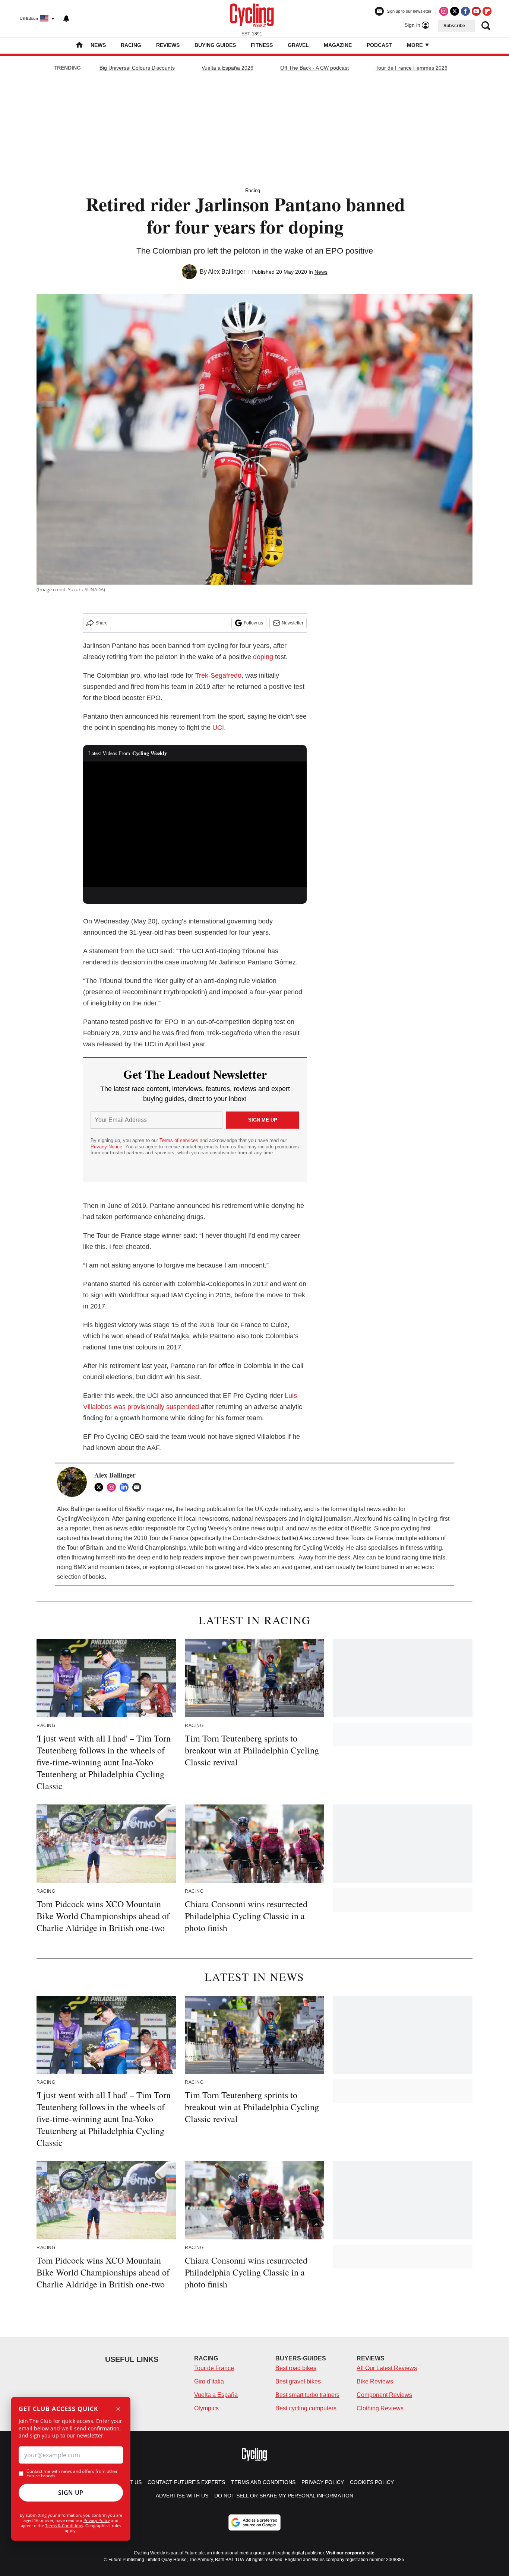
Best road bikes (296, 2368)
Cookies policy (372, 2482)
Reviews (168, 45)
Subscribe (454, 26)
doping (263, 657)
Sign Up (71, 2493)
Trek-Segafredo (218, 675)
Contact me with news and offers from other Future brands (72, 2474)
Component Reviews (384, 2395)
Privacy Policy (97, 2520)
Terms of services (180, 1140)
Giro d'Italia (209, 2381)
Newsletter (293, 623)
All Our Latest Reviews (387, 2368)
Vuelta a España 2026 (227, 68)
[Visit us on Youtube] (476, 11)
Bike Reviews (375, 2381)
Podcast (379, 45)
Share (102, 623)
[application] (195, 824)
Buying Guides (215, 45)
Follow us (253, 623)
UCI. (219, 728)
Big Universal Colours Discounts (137, 68)
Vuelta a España (216, 2395)
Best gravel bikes (298, 2381)
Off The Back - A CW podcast (314, 68)
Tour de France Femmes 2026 (412, 68)
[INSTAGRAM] (113, 1487)
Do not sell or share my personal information (284, 2496)
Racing (131, 45)
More (415, 45)
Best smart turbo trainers (307, 2395)
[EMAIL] (139, 1487)
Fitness (262, 45)
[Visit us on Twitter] (455, 11)
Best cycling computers (306, 2408)
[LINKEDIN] (126, 1487)
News (98, 45)
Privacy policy (323, 2482)
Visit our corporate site (350, 2553)
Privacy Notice (106, 1147)
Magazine (338, 45)
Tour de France (214, 2368)
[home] (79, 46)
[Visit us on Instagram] (444, 11)
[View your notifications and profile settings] (66, 19)
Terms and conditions (263, 2482)
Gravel (298, 45)
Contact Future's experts (186, 2482)
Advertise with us (182, 2496)
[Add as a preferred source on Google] (255, 2522)
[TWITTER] (101, 1487)
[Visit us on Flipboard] (487, 11)
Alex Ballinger (227, 272)
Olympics (206, 2408)
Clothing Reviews (380, 2408)
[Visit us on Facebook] (465, 11)
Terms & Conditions (64, 2526)
